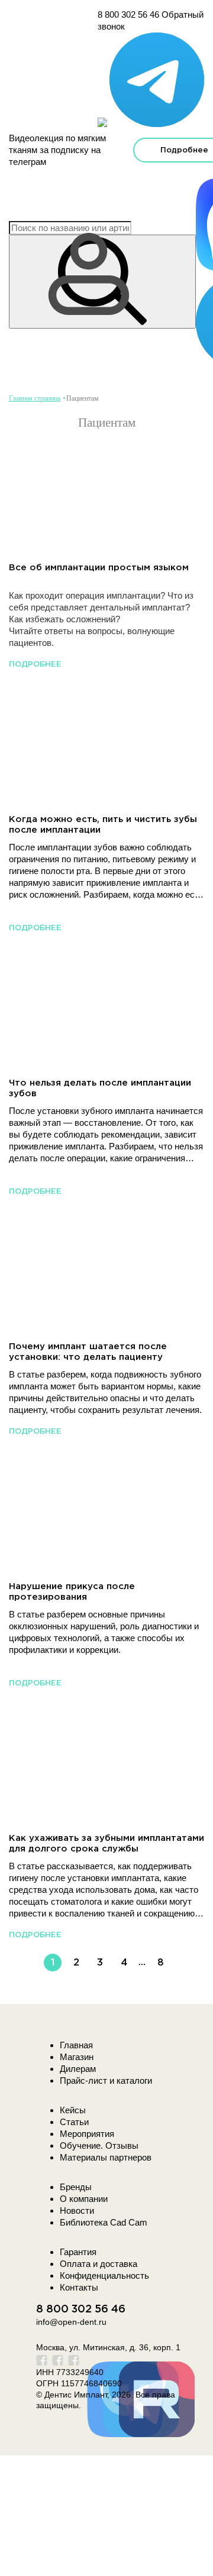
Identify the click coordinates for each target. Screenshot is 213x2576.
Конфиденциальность (104, 2275)
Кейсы (73, 2110)
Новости (77, 2210)
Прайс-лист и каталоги (106, 2080)
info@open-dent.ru (71, 2322)
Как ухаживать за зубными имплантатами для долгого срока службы (106, 1844)
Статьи (74, 2122)
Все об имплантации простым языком (99, 568)
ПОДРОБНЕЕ (35, 665)
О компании (84, 2199)
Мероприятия (87, 2134)
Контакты (79, 2287)
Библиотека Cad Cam (104, 2222)
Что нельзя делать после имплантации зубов (100, 1088)
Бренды (76, 2187)
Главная (76, 2045)
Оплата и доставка (99, 2264)
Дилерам (78, 2069)
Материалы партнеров (106, 2157)
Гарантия (78, 2252)
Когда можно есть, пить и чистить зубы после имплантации (103, 825)
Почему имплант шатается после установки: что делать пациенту (88, 1352)
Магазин (77, 2057)
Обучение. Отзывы (99, 2145)
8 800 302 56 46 (128, 14)
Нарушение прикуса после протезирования (72, 1592)
